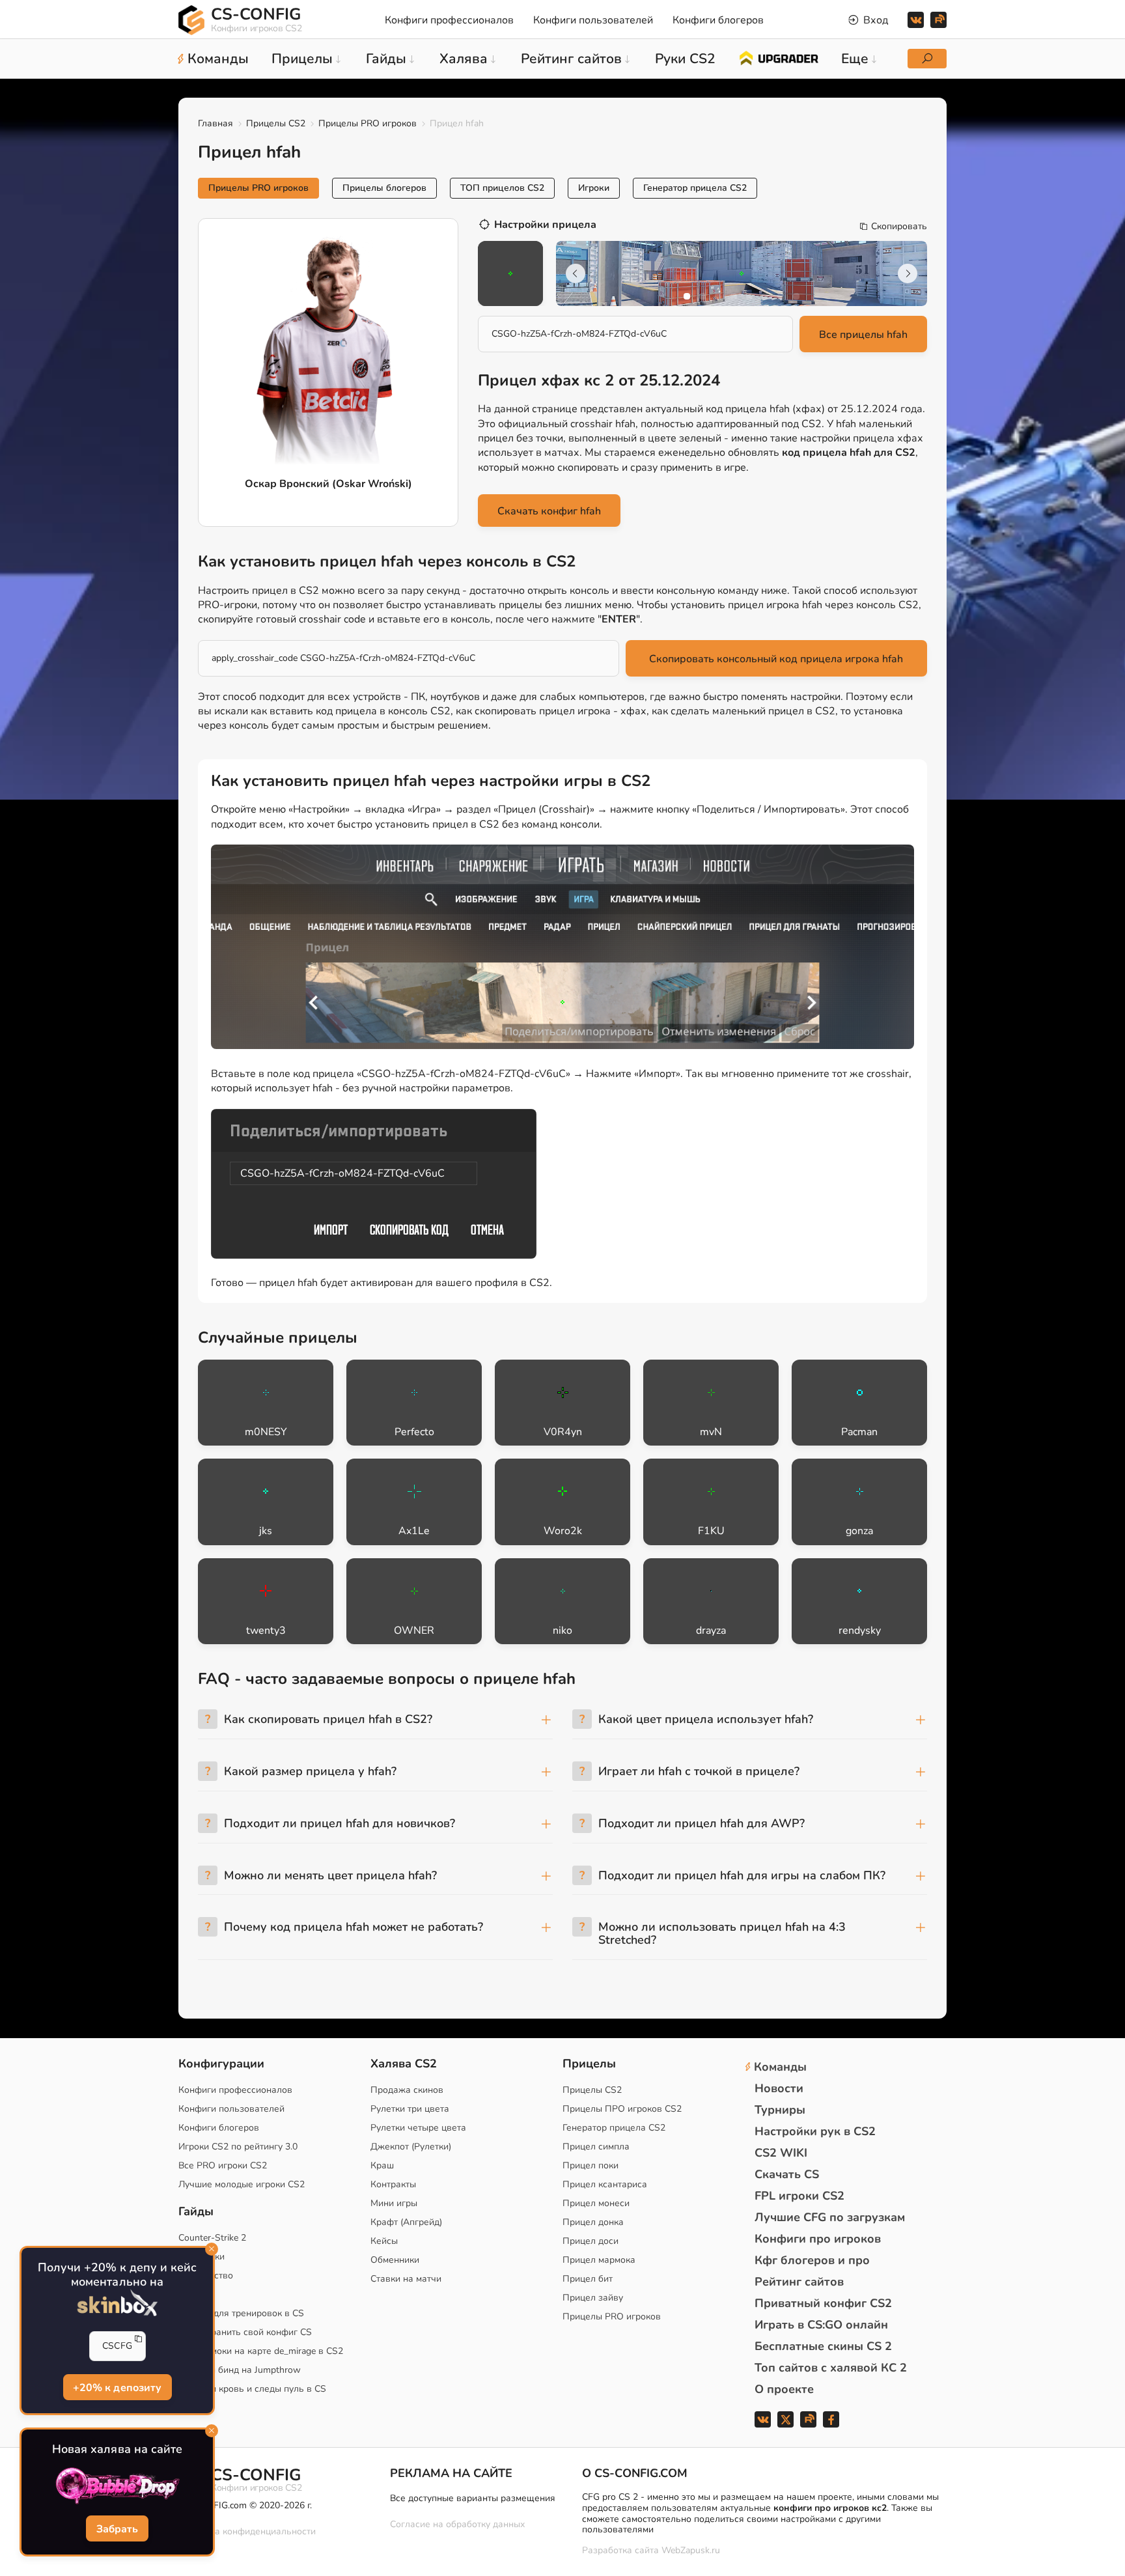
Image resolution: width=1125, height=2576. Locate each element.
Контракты (393, 2184)
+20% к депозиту (117, 2388)
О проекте (784, 2389)
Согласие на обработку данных (457, 2524)
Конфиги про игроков (818, 2239)
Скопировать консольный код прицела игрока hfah (776, 659)
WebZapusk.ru (691, 2551)
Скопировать (899, 227)
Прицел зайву (593, 2298)
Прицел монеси (596, 2203)
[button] (687, 296)
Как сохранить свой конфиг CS (245, 2332)
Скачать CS (787, 2174)
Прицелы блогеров (384, 188)
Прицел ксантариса (605, 2184)
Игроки (594, 188)
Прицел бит (588, 2279)
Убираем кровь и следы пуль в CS (252, 2389)
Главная (215, 123)
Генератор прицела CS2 (695, 188)
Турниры (780, 2110)
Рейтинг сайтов (799, 2282)
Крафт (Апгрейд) (406, 2222)
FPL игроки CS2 (799, 2196)
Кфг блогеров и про (812, 2260)
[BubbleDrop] (117, 2486)
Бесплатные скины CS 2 (823, 2346)
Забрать (117, 2529)
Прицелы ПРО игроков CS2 (622, 2109)
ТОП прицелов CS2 (502, 188)
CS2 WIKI (781, 2153)
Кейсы (384, 2241)
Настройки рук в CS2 (815, 2131)
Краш (382, 2165)
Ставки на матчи (406, 2279)
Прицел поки (590, 2165)
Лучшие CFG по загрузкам (830, 2217)
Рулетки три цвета (410, 2109)
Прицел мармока (599, 2260)
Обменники (395, 2260)
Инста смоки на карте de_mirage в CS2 (261, 2351)
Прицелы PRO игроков (368, 123)
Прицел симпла (596, 2147)
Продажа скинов (407, 2090)
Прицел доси (590, 2241)
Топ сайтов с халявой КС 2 (831, 2368)
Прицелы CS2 (276, 123)
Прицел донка (593, 2222)
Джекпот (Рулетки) (411, 2147)
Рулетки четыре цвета (418, 2128)
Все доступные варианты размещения (473, 2498)
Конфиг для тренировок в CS (241, 2313)
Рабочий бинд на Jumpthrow (240, 2370)
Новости (779, 2088)
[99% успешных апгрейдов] (778, 57)
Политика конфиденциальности (247, 2531)
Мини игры (394, 2203)
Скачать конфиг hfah (549, 511)
